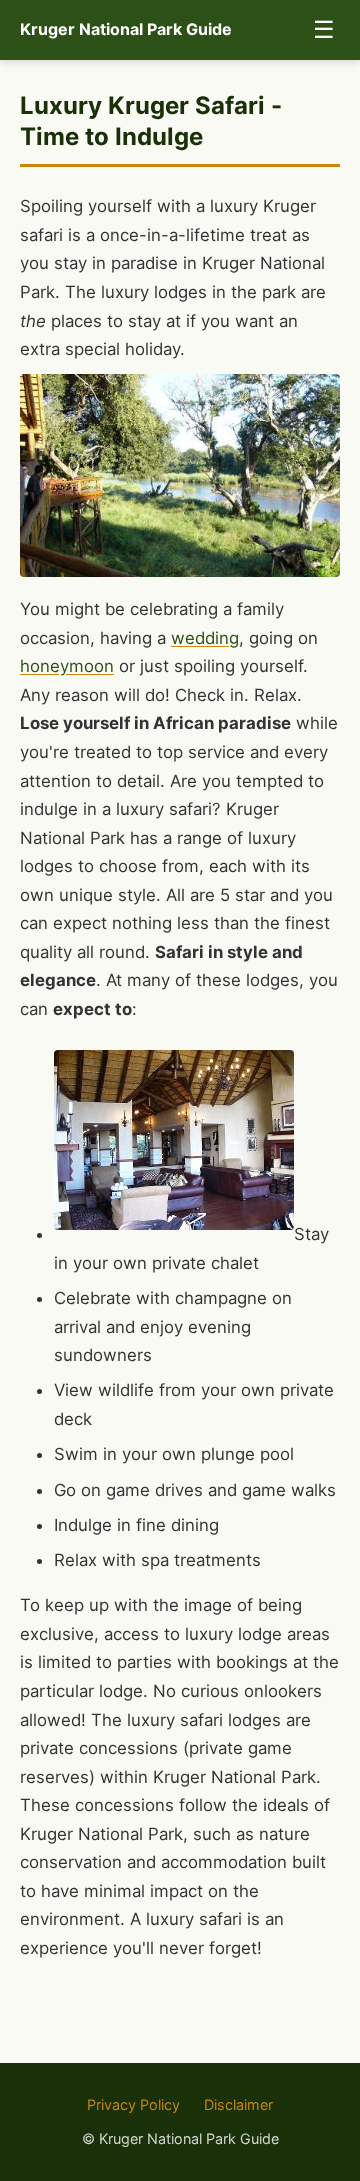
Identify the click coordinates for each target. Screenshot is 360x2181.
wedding (205, 638)
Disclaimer (238, 2104)
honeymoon (67, 666)
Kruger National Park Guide (126, 29)
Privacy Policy (133, 2104)
